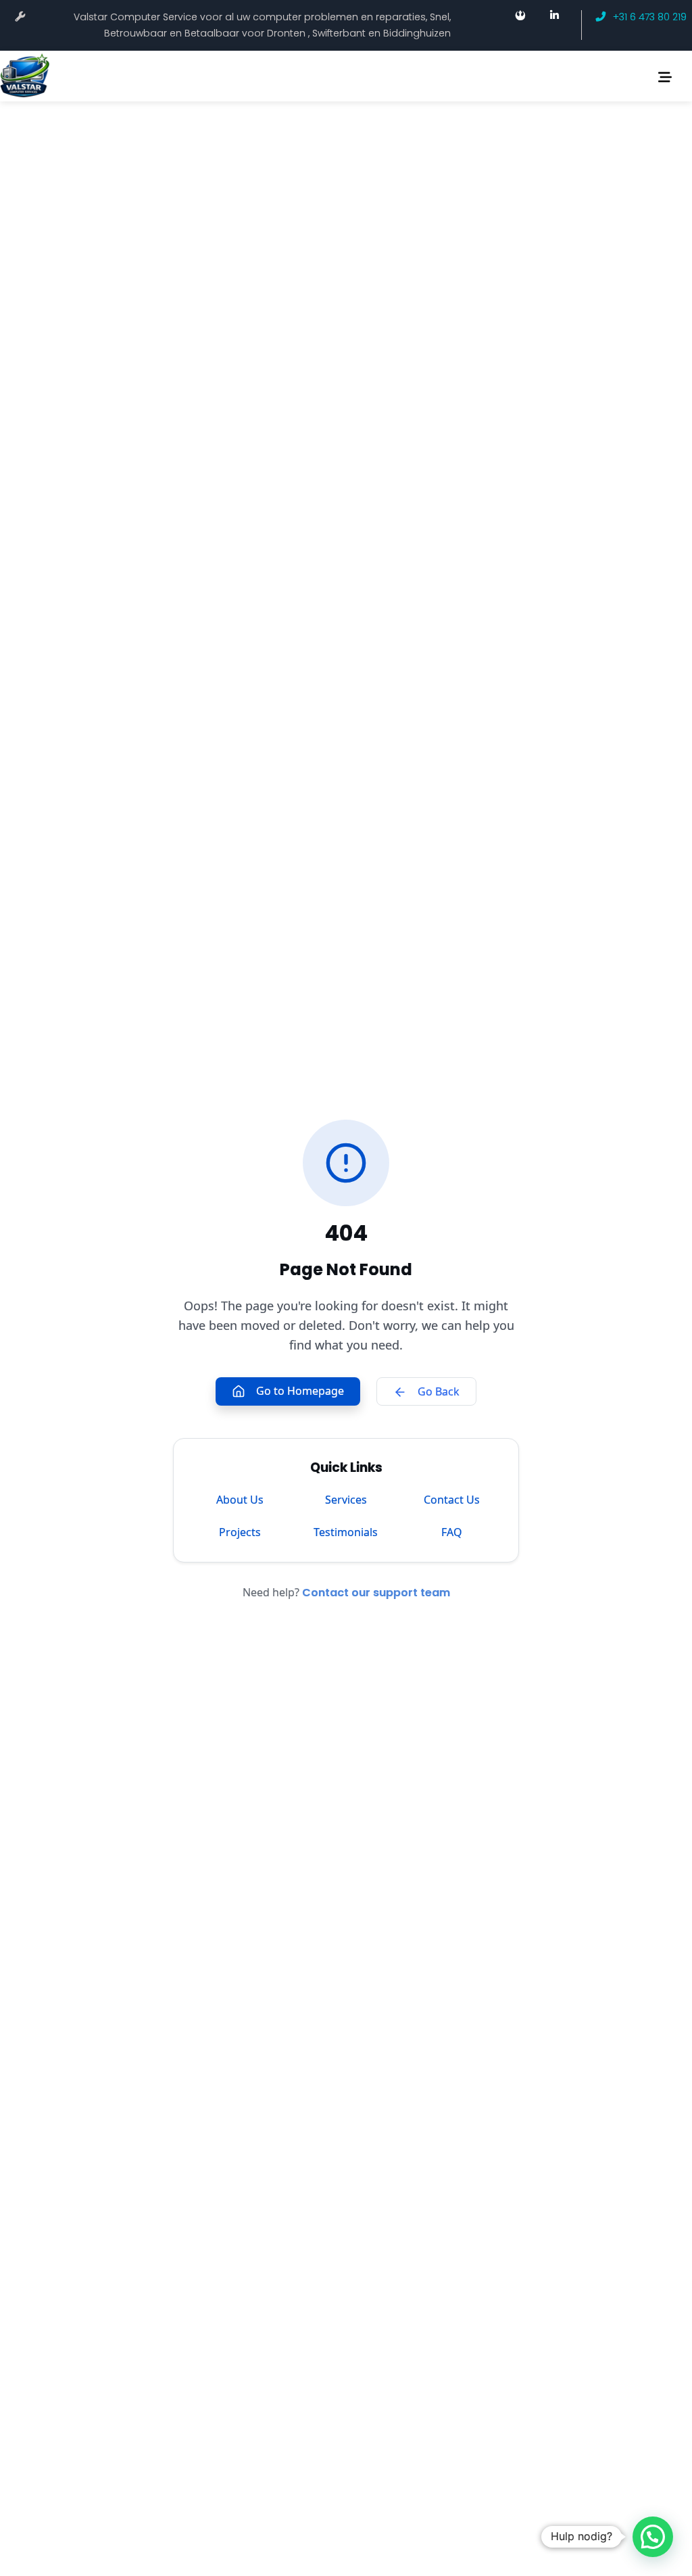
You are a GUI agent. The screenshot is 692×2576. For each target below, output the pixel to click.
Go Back (439, 1391)
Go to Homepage (300, 1391)
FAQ (452, 1532)
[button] (653, 2537)
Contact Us (452, 1500)
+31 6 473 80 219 (650, 17)
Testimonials (346, 1532)
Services (346, 1500)
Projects (240, 1532)
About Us (240, 1500)
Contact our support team (376, 1593)
